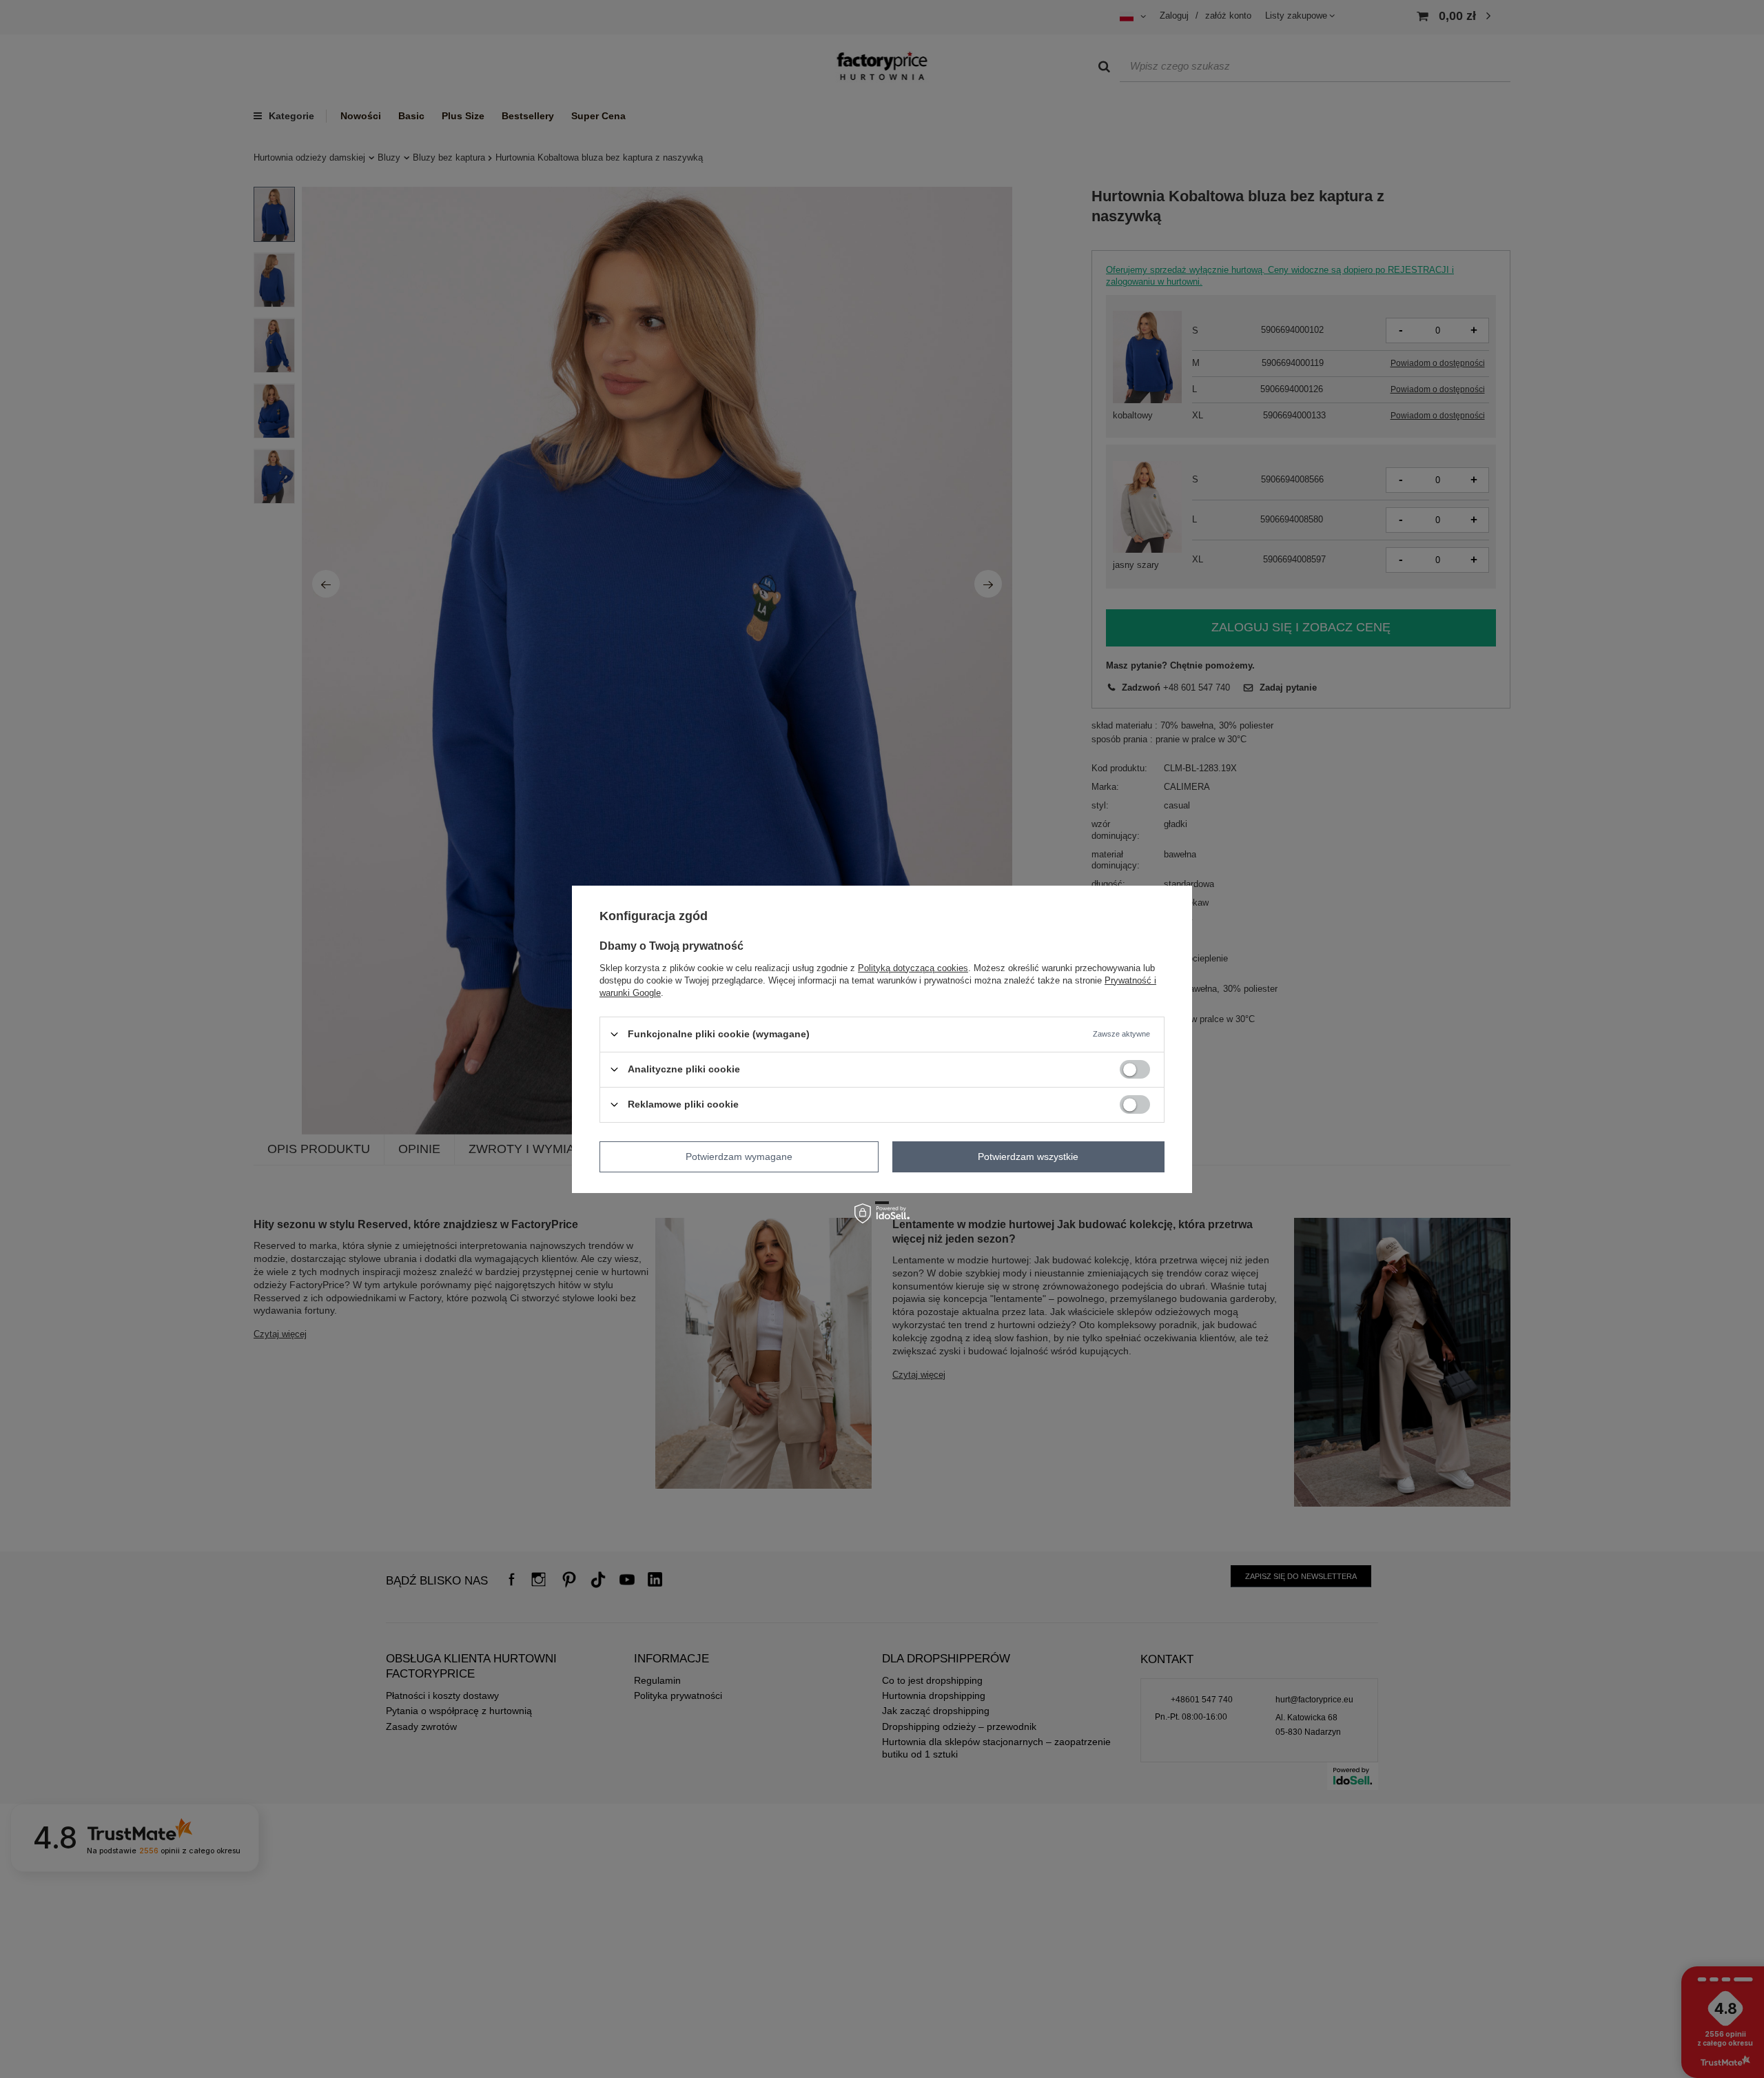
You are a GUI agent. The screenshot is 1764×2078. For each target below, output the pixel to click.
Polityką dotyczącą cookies (913, 967)
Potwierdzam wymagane (739, 1157)
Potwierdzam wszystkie (1028, 1157)
